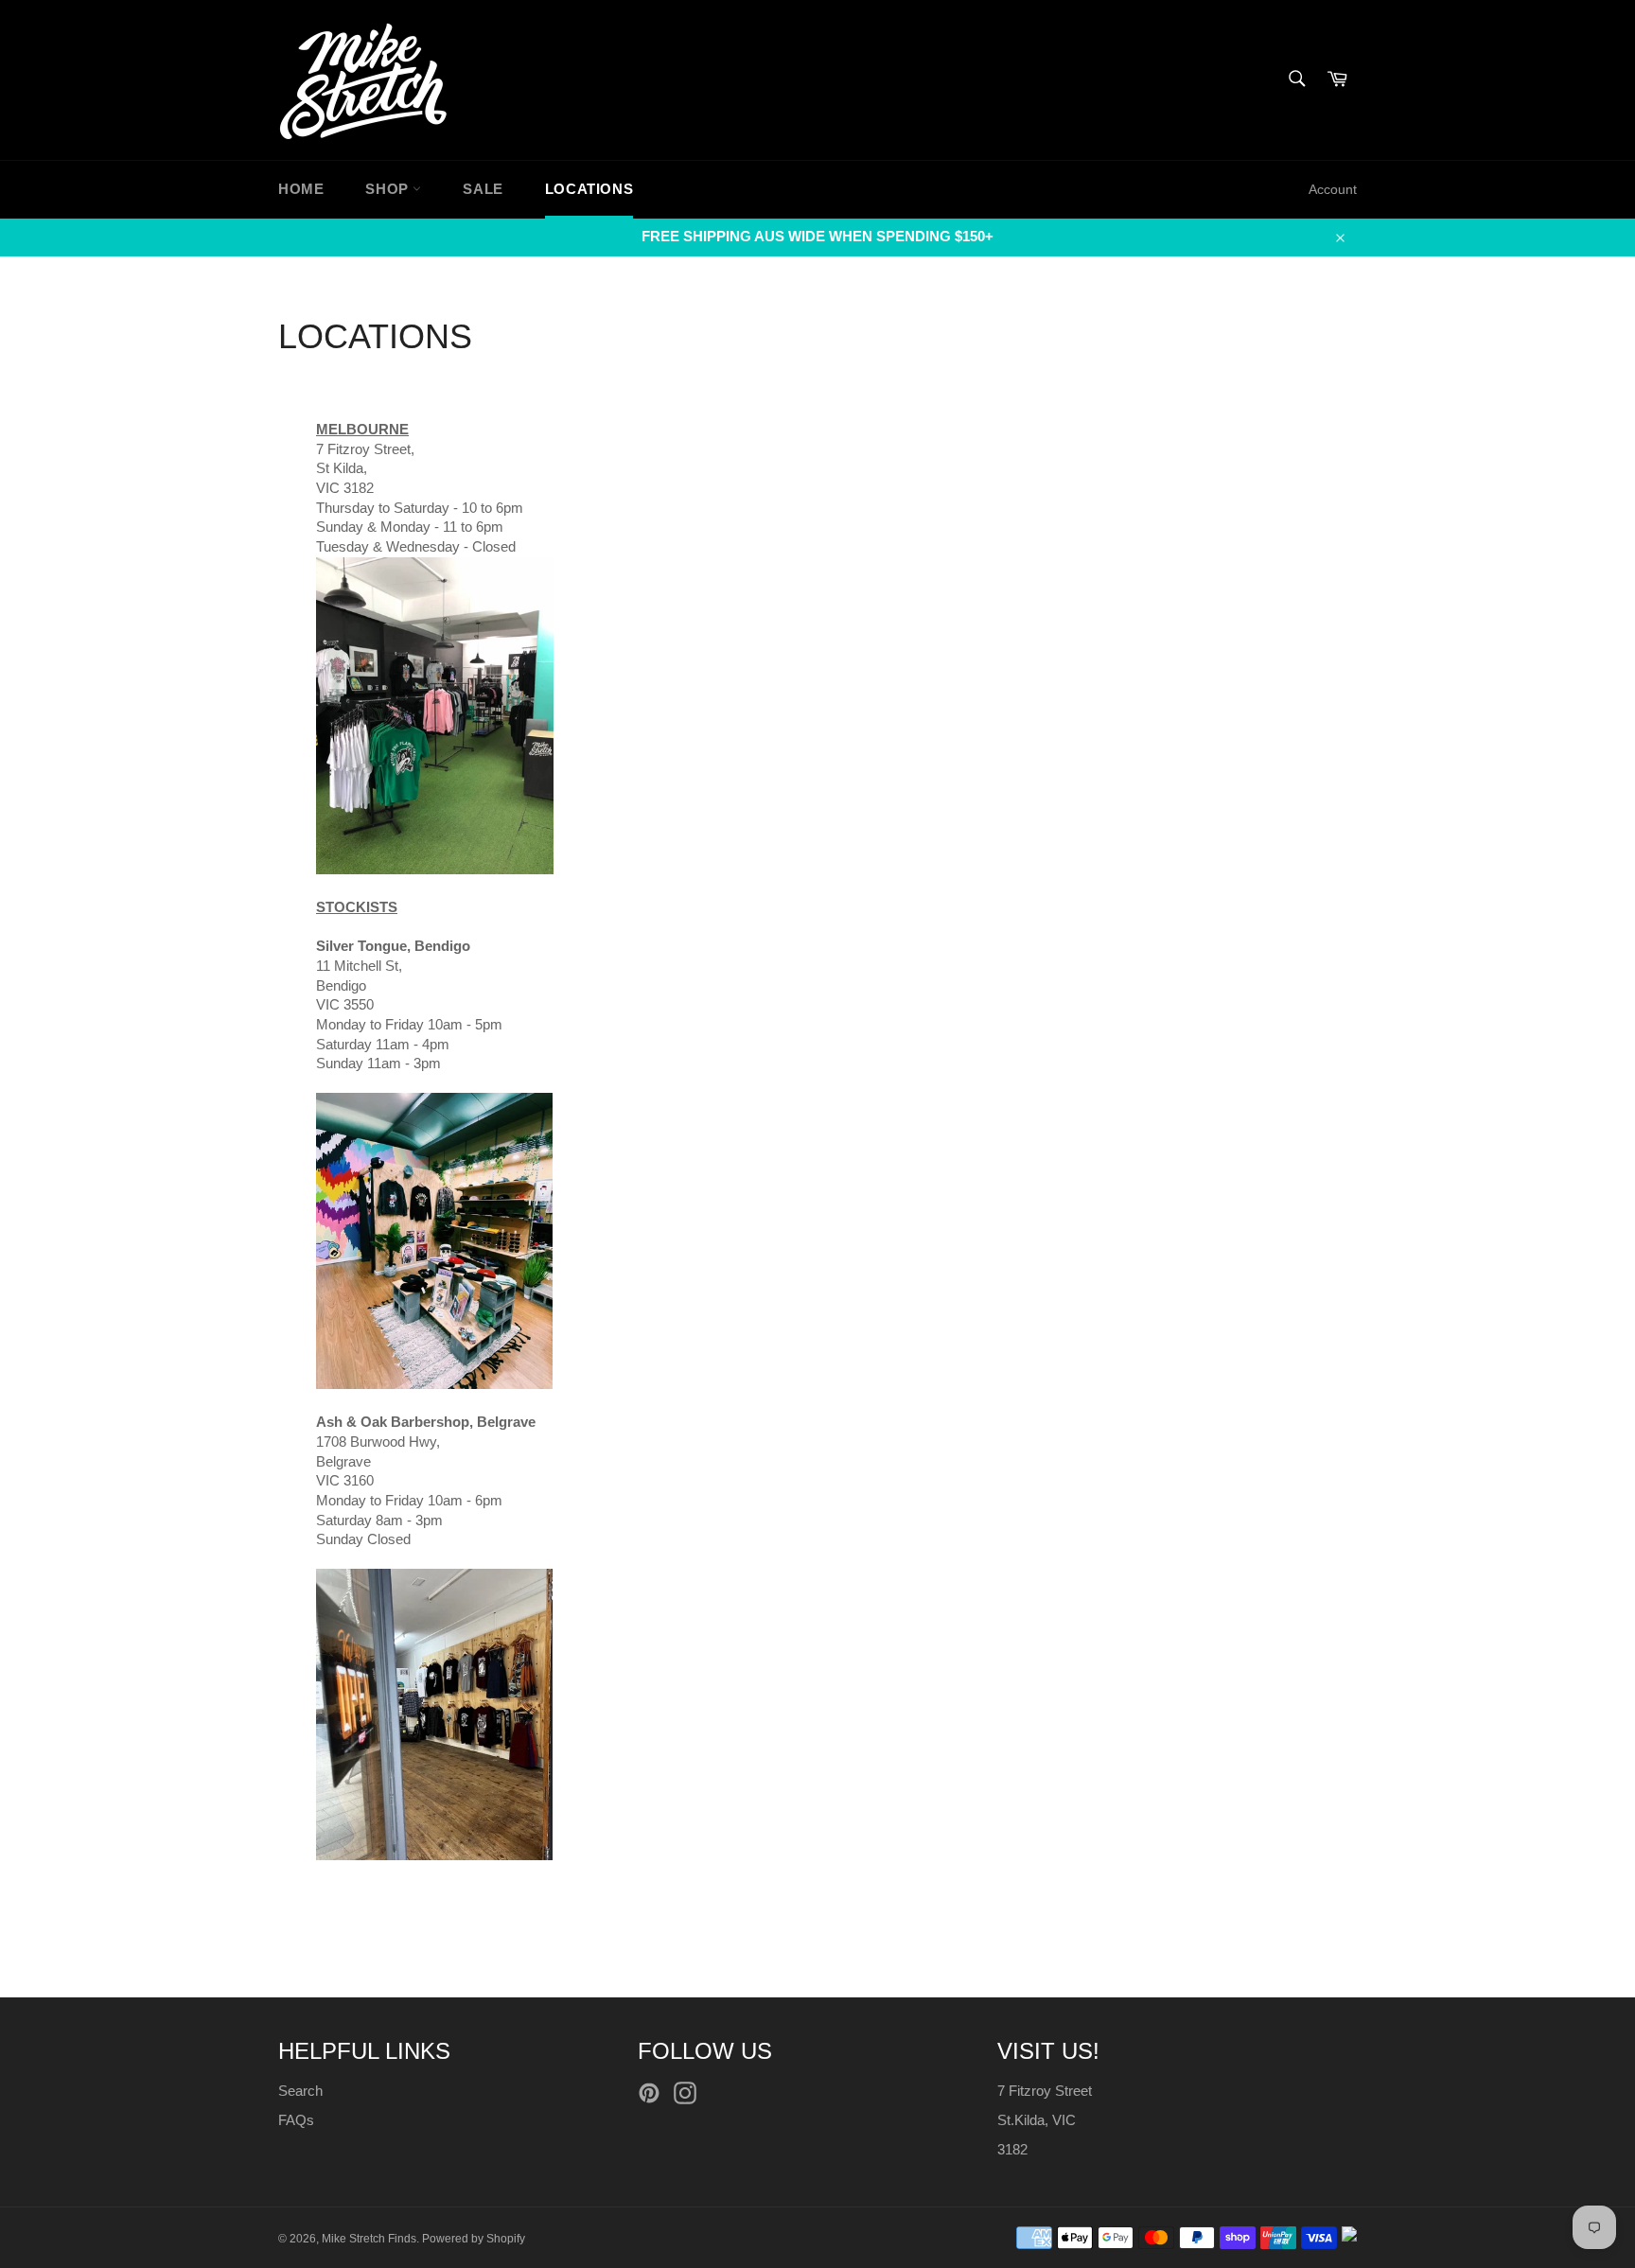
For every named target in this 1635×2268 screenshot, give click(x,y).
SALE (483, 189)
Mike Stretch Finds (369, 2239)
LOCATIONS (589, 189)
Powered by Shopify (474, 2239)
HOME (301, 189)
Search (300, 2091)
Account (1333, 189)
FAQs (296, 2120)
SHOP (389, 189)
